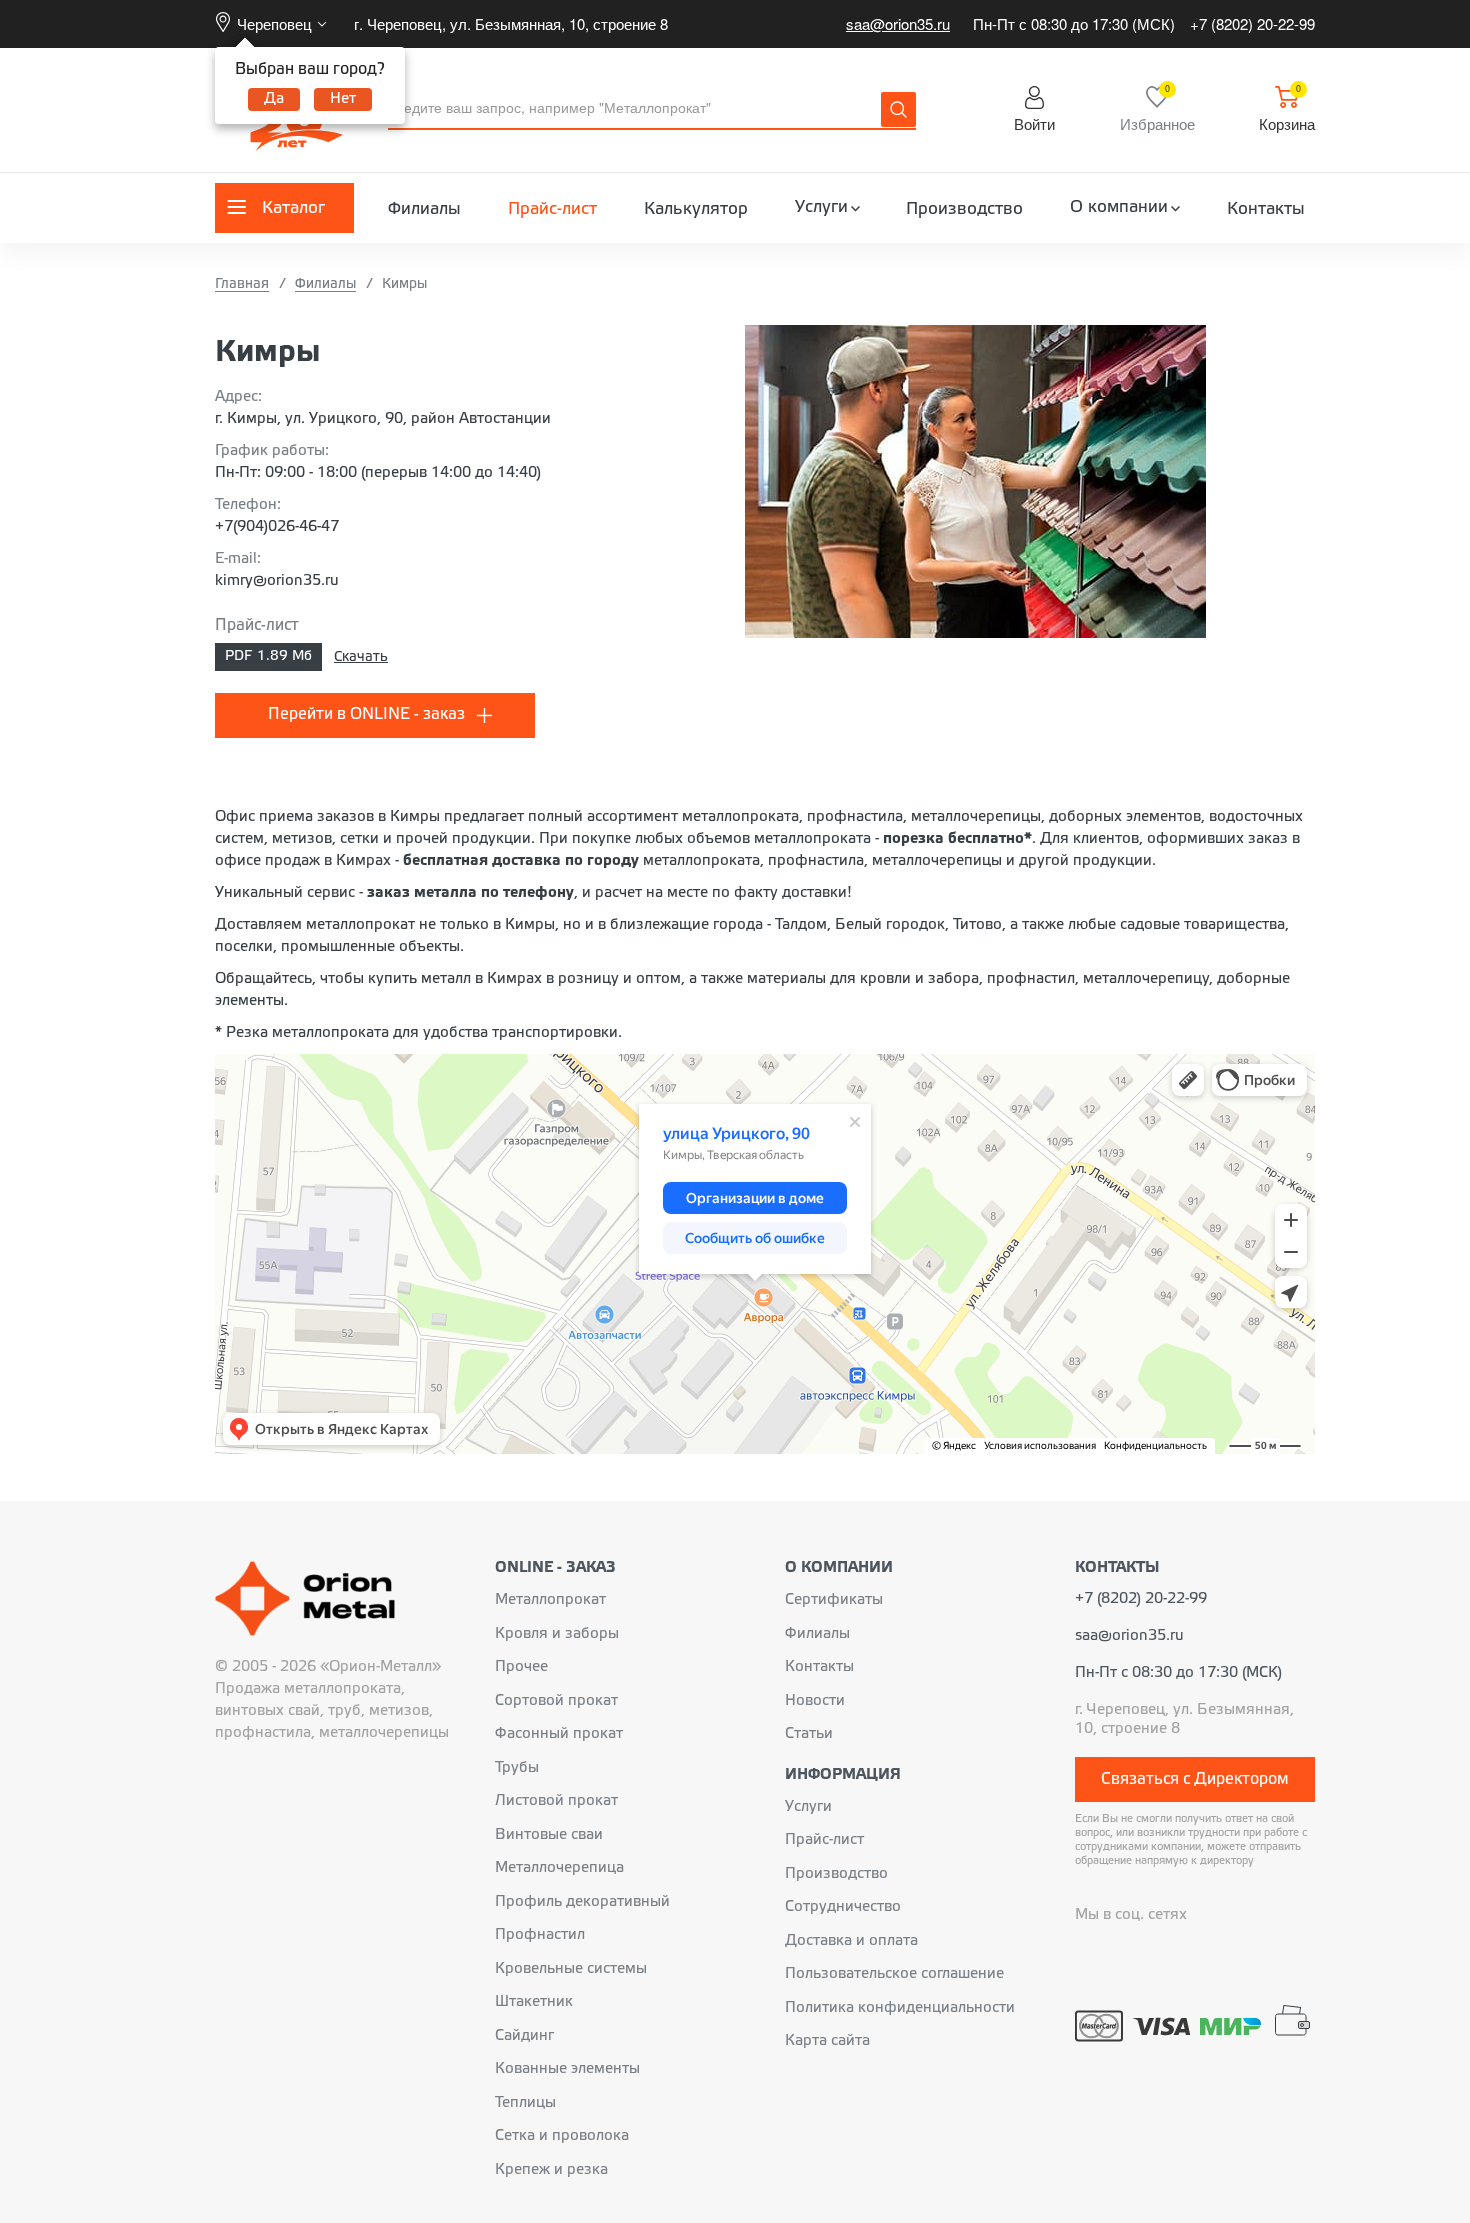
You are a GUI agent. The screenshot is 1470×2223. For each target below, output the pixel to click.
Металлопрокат (550, 1600)
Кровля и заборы (557, 1634)
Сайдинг (524, 2036)
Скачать (361, 657)
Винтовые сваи (549, 1835)
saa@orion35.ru (898, 23)
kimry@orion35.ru (277, 581)
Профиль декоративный (582, 1902)
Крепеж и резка (551, 2170)
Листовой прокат (556, 1801)
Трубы (517, 1768)
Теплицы (525, 2103)
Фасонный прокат (559, 1734)
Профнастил (540, 1935)
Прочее (521, 1667)
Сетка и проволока (562, 2136)
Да (274, 99)
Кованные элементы (567, 2069)
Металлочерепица (559, 1868)
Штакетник (534, 2002)
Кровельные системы (571, 1969)
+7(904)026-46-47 (277, 527)
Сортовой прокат (556, 1701)
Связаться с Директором (1195, 1779)
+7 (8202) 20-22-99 (1252, 23)
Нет (343, 99)
